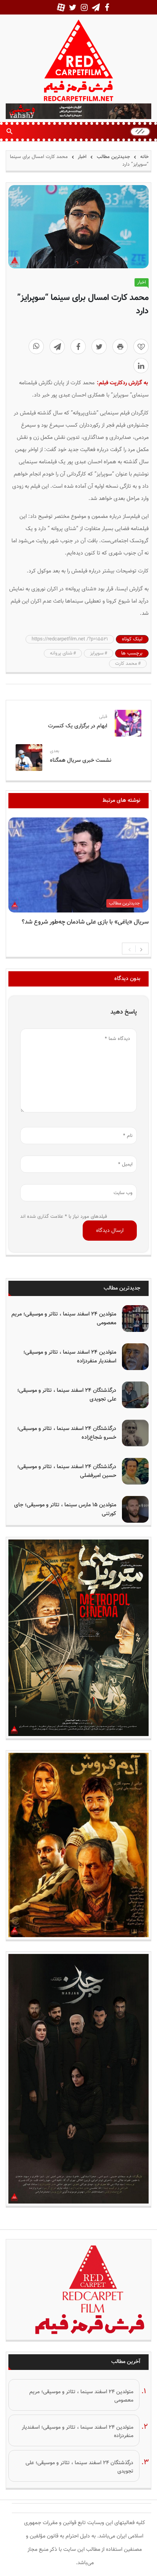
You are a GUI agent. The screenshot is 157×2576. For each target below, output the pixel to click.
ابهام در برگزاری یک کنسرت (78, 726)
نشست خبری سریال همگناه (81, 760)
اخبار (82, 157)
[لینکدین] (141, 366)
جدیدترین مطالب (113, 157)
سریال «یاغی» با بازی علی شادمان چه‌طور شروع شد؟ (85, 922)
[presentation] (130, 949)
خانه (144, 157)
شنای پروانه (61, 653)
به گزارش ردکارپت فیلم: (122, 383)
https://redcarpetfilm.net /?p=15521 (70, 639)
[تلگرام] (57, 347)
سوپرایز (97, 653)
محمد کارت (126, 664)
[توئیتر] (99, 347)
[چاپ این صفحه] (120, 347)
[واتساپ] (36, 347)
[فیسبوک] (78, 347)
